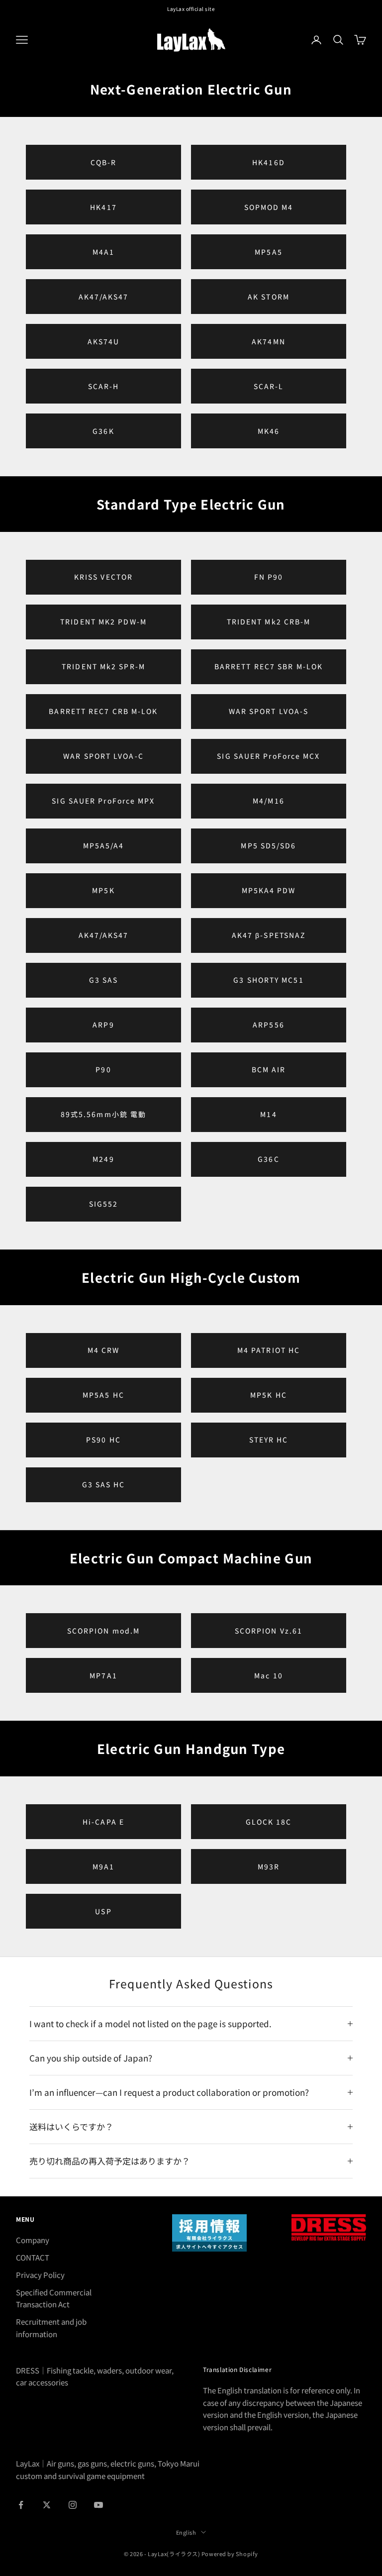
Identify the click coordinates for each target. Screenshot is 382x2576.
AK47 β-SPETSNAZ (269, 935)
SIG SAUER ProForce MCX (268, 756)
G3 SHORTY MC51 (268, 980)
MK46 (269, 431)
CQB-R (104, 162)
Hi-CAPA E (103, 1822)
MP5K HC (269, 1395)
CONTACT (33, 2257)
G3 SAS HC (104, 1484)
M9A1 (103, 1866)
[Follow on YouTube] (98, 2505)
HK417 (103, 207)
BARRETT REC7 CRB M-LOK (103, 711)
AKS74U (104, 341)
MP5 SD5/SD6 (268, 845)
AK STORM (269, 297)
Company (33, 2240)
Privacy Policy (40, 2275)
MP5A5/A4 (104, 845)
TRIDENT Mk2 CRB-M (269, 621)
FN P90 (269, 577)
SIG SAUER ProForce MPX (103, 801)
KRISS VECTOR (103, 577)
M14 (268, 1114)
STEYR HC (269, 1440)
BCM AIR (269, 1069)
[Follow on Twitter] (47, 2505)
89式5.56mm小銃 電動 (103, 1114)
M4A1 (103, 252)
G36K (103, 431)
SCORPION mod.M (103, 1631)
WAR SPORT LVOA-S (269, 711)
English (186, 2532)
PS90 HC (103, 1440)
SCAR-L (269, 386)
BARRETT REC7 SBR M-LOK (269, 666)
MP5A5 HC (103, 1395)
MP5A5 (269, 252)
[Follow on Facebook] (21, 2505)
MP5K (103, 890)
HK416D (269, 162)
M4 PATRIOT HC (269, 1350)
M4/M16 (269, 801)
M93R (269, 1866)
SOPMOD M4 (269, 207)
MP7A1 (103, 1675)
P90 (103, 1069)
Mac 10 (269, 1675)
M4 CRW (104, 1350)
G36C (268, 1159)
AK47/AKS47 (104, 297)
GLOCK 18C (269, 1822)
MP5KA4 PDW (269, 890)
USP (103, 1911)
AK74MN (269, 341)
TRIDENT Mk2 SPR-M (103, 666)
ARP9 (103, 1025)
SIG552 (104, 1204)
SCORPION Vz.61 (269, 1631)
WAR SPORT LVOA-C (103, 756)
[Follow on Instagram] (73, 2505)
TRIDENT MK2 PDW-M (103, 621)
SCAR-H (104, 386)
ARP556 (269, 1025)
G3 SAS (104, 980)
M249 (103, 1159)
